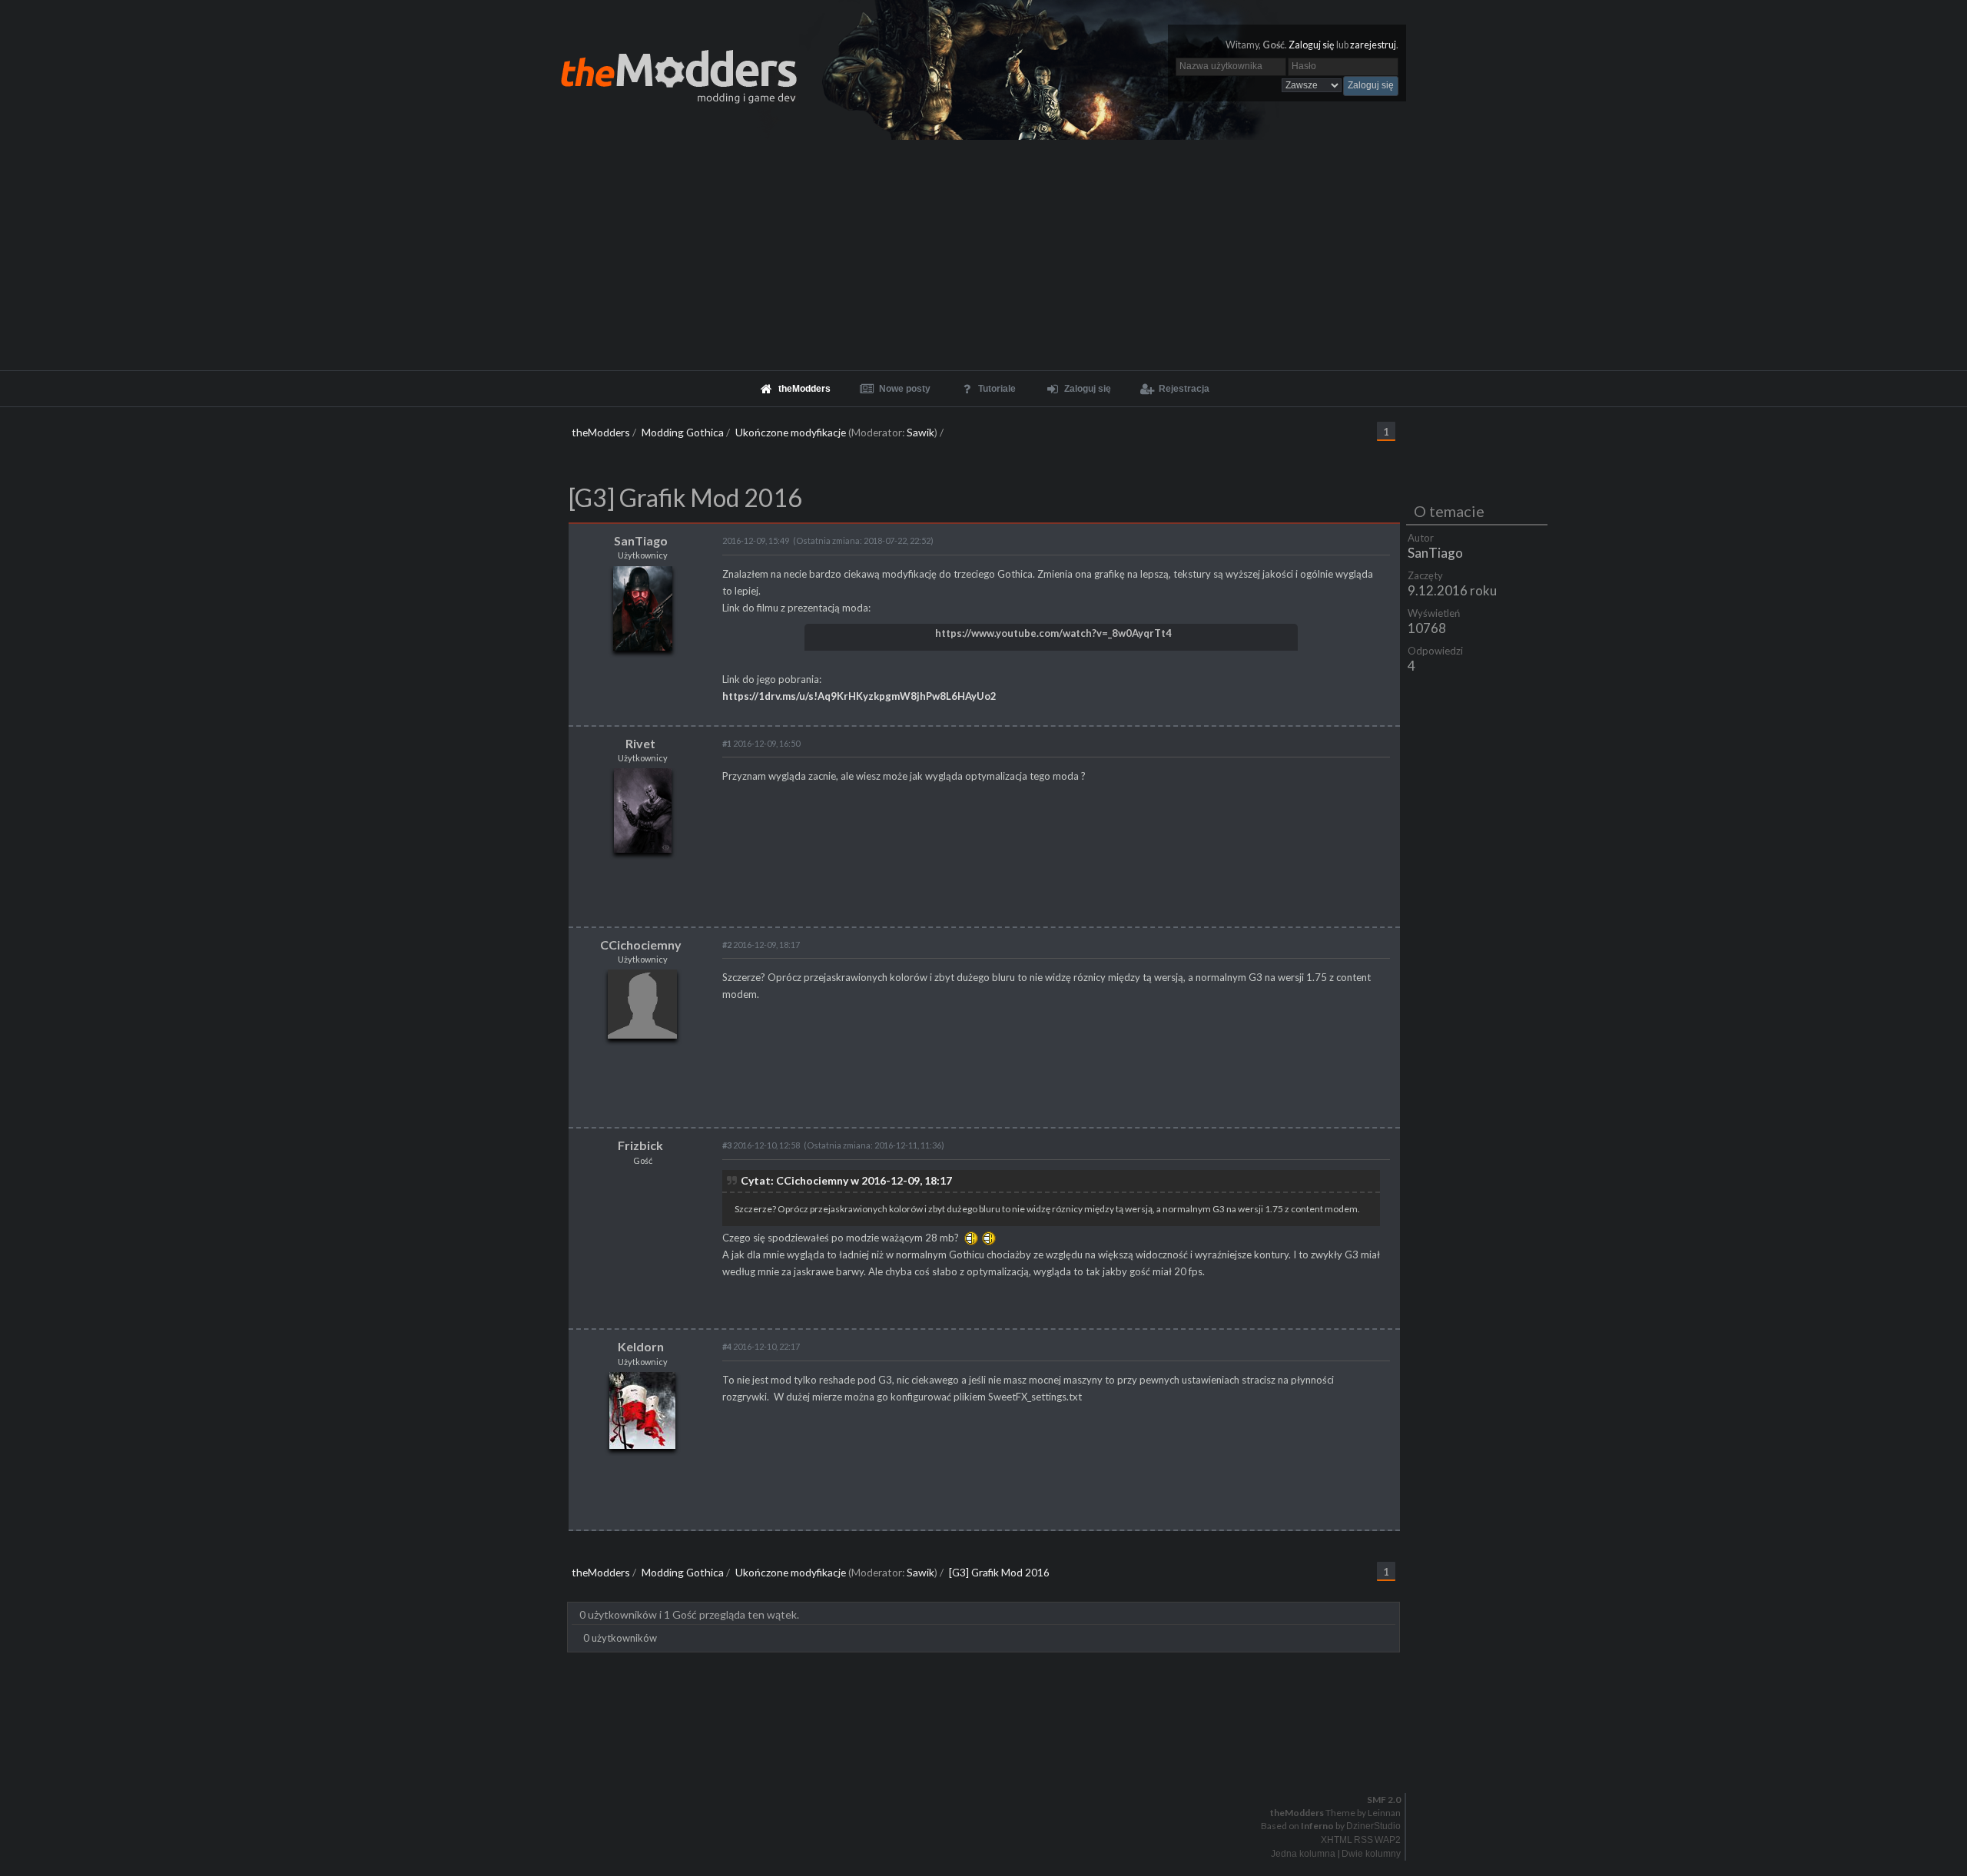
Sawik (920, 432)
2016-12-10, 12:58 (761, 1145)
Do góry (990, 1760)
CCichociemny (641, 945)
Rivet (640, 743)
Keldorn (641, 1346)
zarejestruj (1373, 45)
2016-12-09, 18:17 (761, 945)
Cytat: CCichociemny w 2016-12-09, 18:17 (846, 1180)
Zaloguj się (1312, 45)
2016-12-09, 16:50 (761, 743)
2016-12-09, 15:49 (756, 540)
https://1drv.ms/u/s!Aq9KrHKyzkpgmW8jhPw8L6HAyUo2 (859, 696)
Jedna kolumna (1303, 1854)
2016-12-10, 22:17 (761, 1346)
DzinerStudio (1373, 1826)
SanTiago (1435, 553)
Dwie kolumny (1371, 1854)
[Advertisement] (983, 255)
